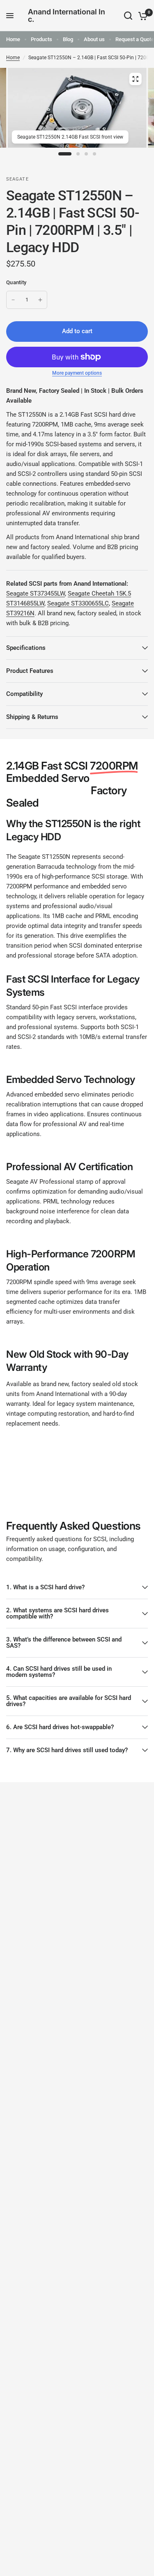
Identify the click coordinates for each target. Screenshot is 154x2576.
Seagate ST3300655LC (78, 603)
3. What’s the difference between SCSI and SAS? (64, 1643)
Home (13, 39)
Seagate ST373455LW (36, 594)
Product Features (30, 671)
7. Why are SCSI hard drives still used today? (67, 1750)
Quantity (16, 282)
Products (41, 39)
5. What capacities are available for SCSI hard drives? (69, 1701)
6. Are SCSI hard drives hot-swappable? (60, 1727)
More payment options (77, 373)
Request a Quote (135, 39)
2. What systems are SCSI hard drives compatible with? (57, 1613)
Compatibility (24, 694)
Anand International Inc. (67, 16)
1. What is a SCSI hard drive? (45, 1587)
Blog (68, 39)
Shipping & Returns (32, 717)
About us (94, 39)
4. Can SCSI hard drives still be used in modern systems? (59, 1672)
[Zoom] (135, 79)
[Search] (128, 16)
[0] (141, 16)
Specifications (26, 648)
